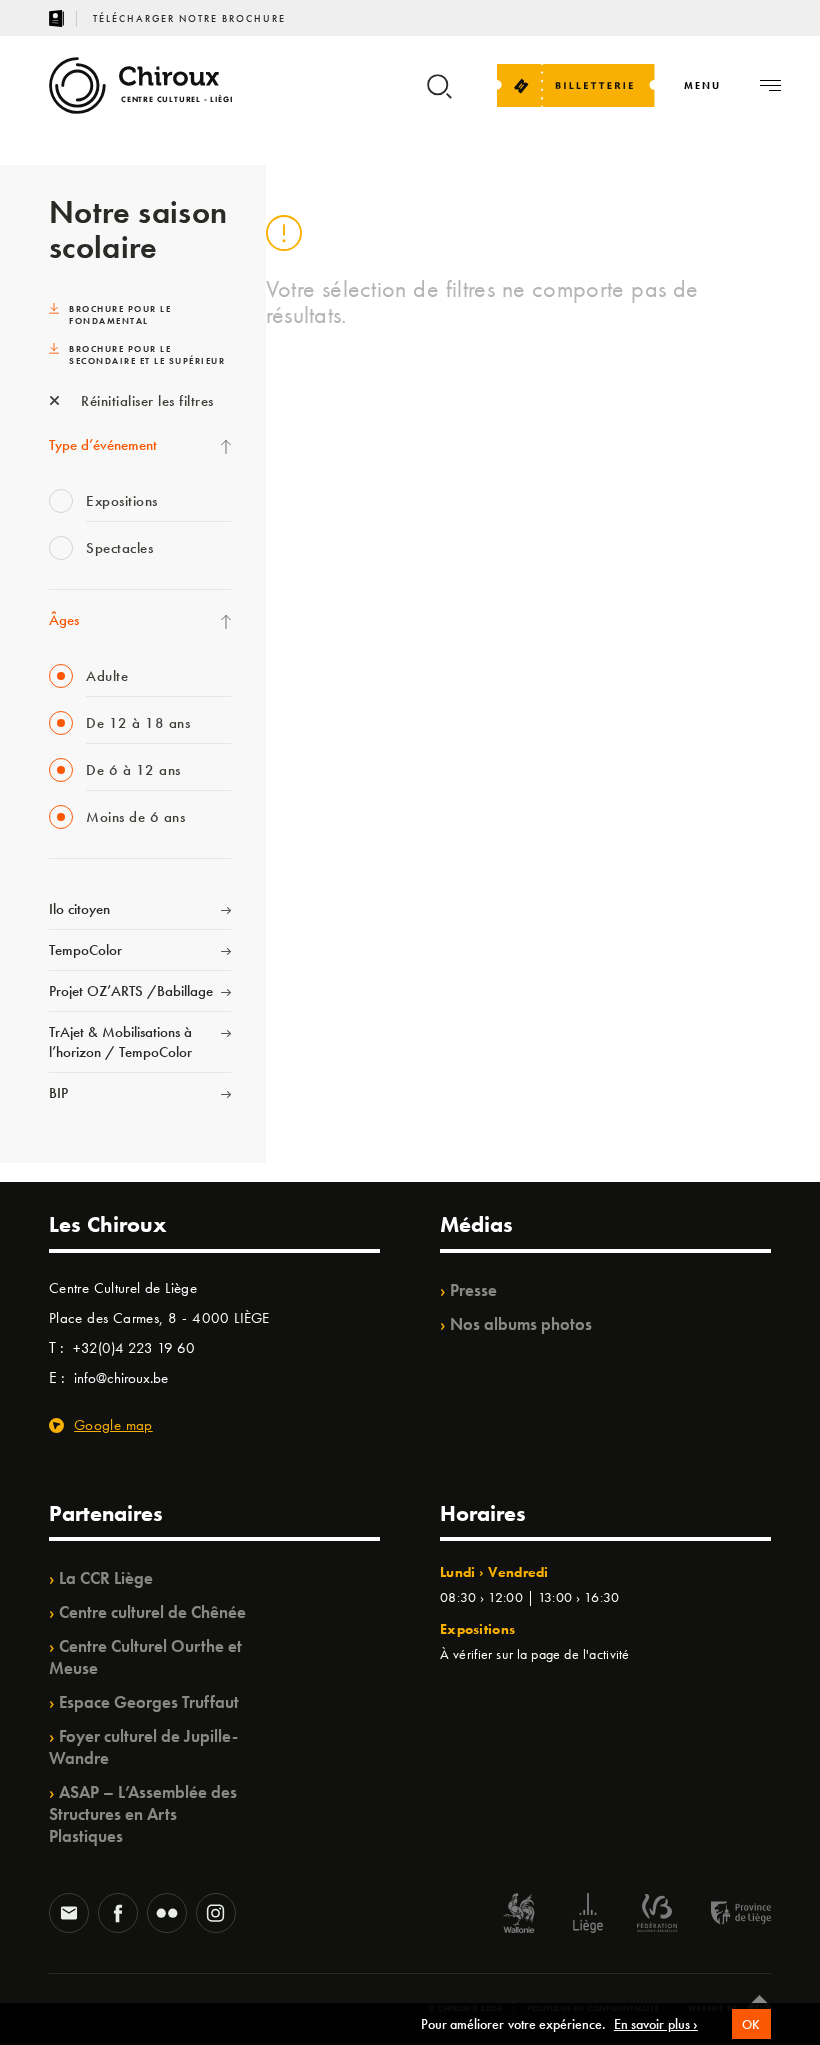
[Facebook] (118, 1915)
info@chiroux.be (121, 1378)
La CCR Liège (106, 1578)
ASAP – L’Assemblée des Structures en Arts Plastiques (143, 1814)
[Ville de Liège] (588, 1915)
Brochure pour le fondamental (120, 315)
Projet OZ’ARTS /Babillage (131, 991)
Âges (64, 620)
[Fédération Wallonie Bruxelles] (657, 1915)
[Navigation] (770, 85)
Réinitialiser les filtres (145, 401)
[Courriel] (69, 1915)
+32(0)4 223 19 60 (134, 1348)
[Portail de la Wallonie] (519, 1915)
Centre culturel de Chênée (152, 1612)
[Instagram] (216, 1915)
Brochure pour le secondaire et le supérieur (147, 355)
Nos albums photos (521, 1324)
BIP (58, 1093)
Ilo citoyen (79, 909)
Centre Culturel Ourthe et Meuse (145, 1657)
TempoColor (85, 950)
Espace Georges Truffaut (149, 1702)
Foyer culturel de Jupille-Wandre (143, 1747)
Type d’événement (103, 445)
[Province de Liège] (726, 1915)
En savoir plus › (656, 2024)
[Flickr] (167, 1915)
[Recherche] (439, 95)
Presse (473, 1290)
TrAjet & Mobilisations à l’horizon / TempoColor (120, 1042)
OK (751, 2024)
